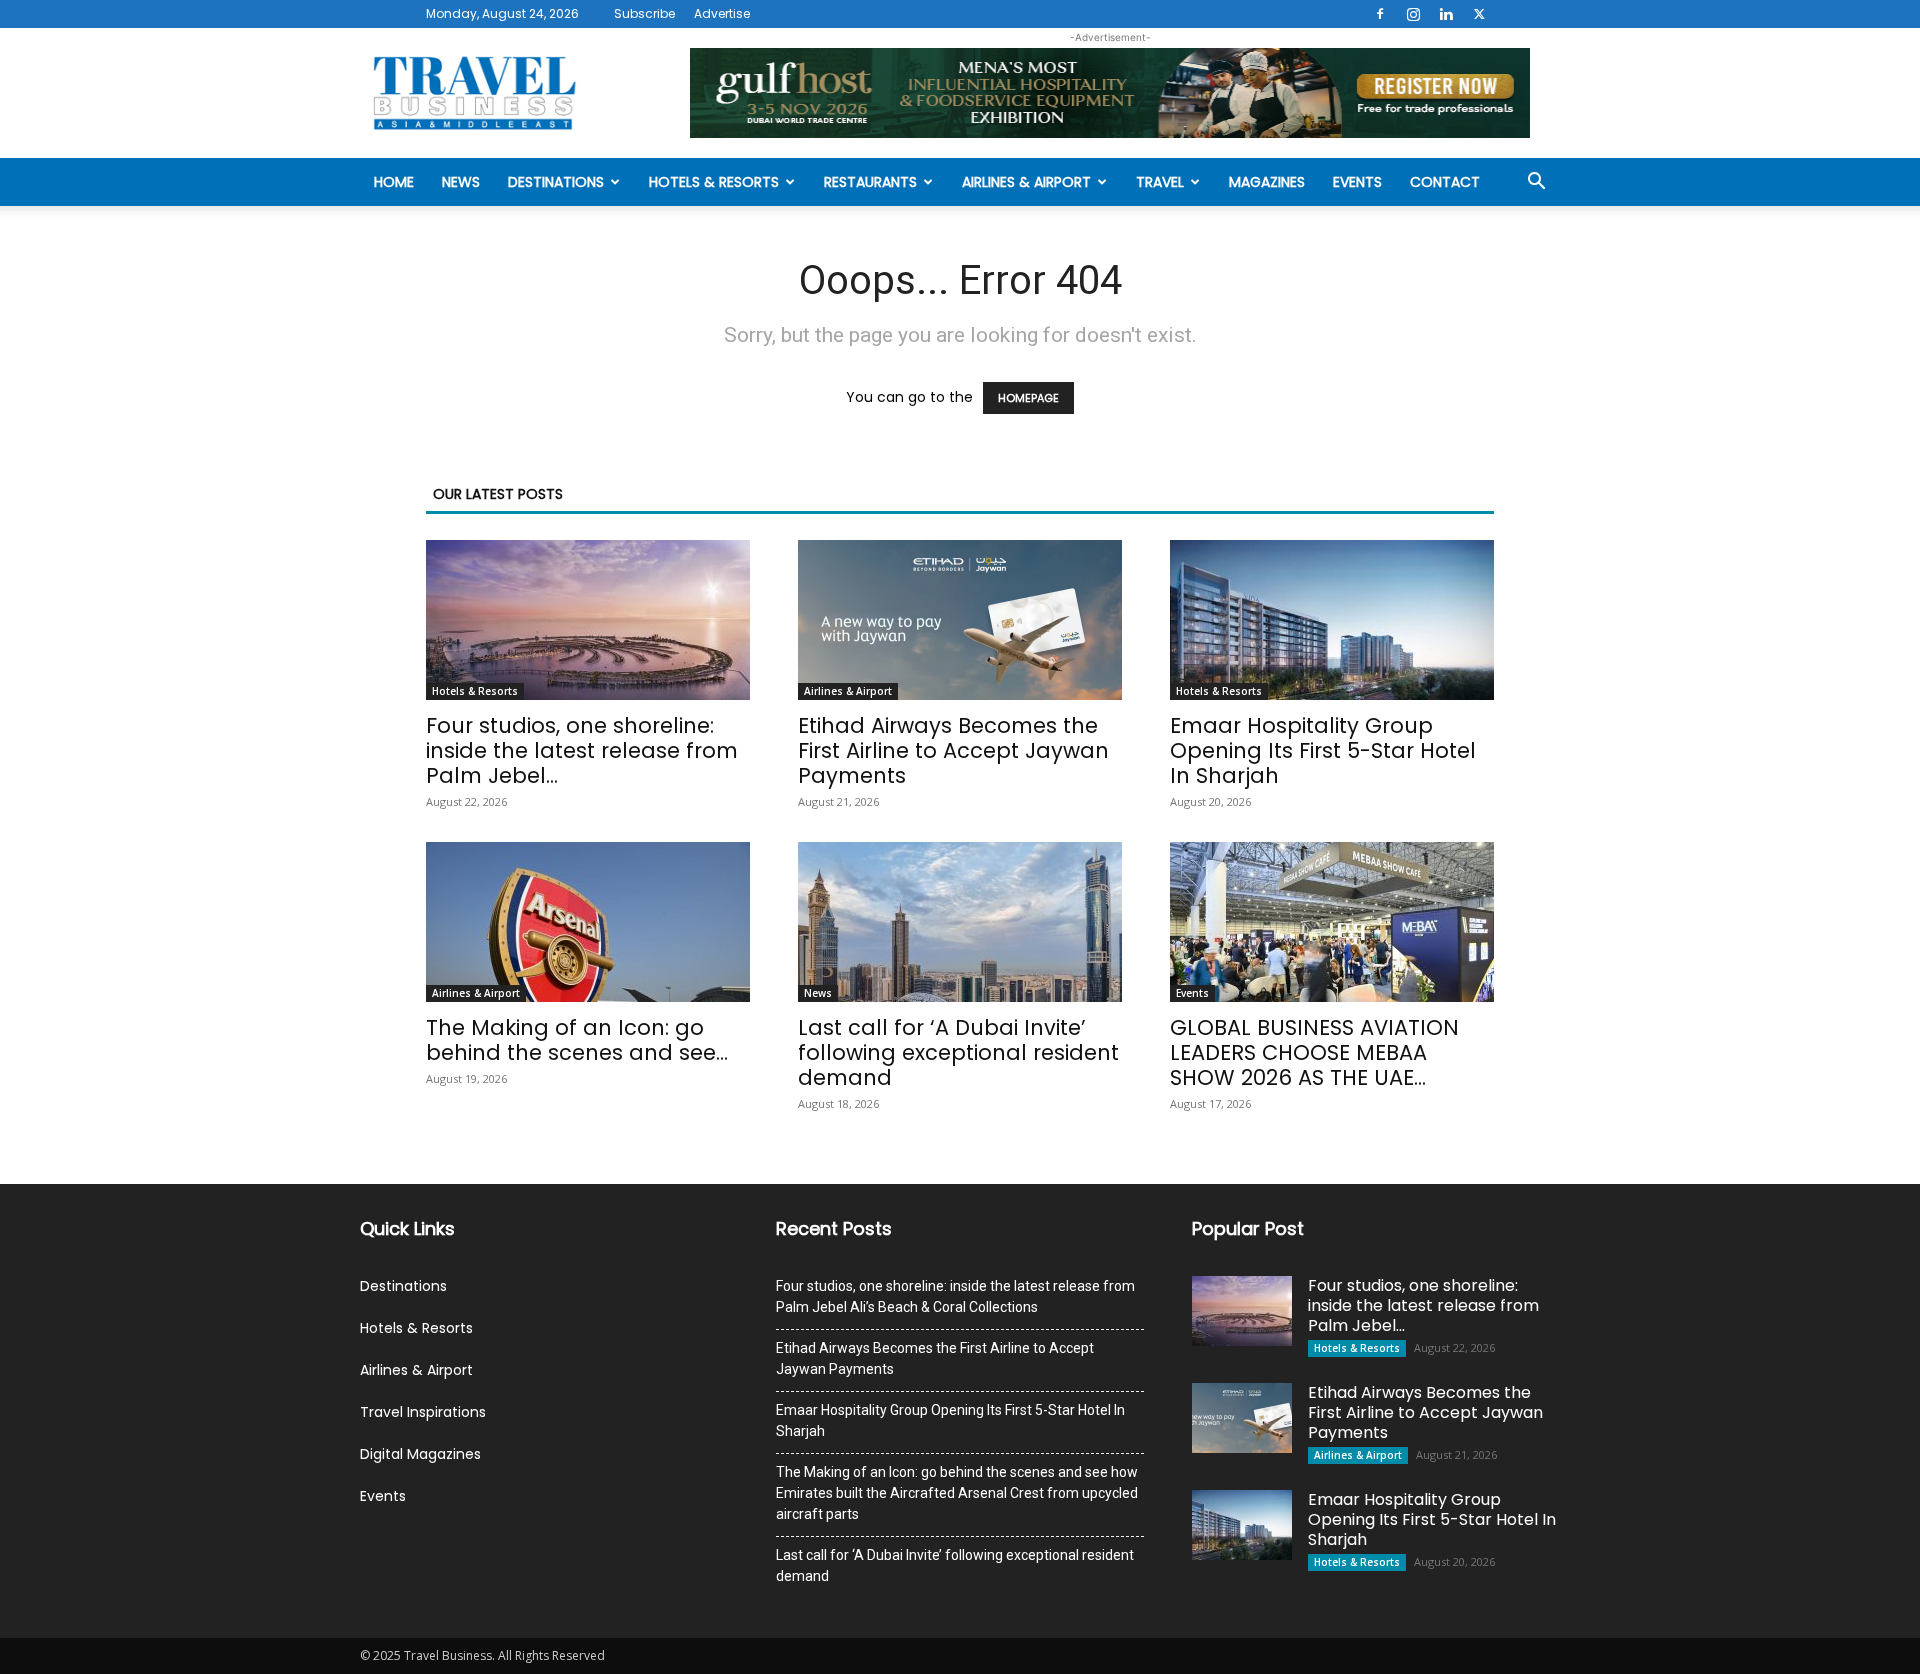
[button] (1536, 183)
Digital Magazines (420, 1454)
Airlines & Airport (1026, 182)
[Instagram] (1413, 14)
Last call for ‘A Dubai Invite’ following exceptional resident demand (958, 1052)
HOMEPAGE (1028, 398)
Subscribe (644, 13)
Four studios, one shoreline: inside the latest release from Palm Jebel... (582, 750)
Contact (1445, 182)
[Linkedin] (1446, 14)
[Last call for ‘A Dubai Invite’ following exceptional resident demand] (960, 922)
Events (1357, 182)
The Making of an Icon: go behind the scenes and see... (577, 1040)
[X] (1479, 14)
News (461, 182)
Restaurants (870, 182)
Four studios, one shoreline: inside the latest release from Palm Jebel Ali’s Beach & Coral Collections (955, 1296)
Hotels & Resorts (714, 182)
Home (394, 182)
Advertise (722, 13)
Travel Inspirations (423, 1412)
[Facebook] (1380, 14)
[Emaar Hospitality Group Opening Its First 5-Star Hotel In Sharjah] (1332, 620)
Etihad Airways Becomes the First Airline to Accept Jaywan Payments (953, 750)
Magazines (1267, 182)
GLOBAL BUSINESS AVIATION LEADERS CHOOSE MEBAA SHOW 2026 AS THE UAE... (1314, 1052)
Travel (1160, 182)
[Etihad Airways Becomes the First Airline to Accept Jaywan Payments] (960, 620)
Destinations (556, 182)
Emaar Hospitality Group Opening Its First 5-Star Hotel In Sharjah (1323, 750)
